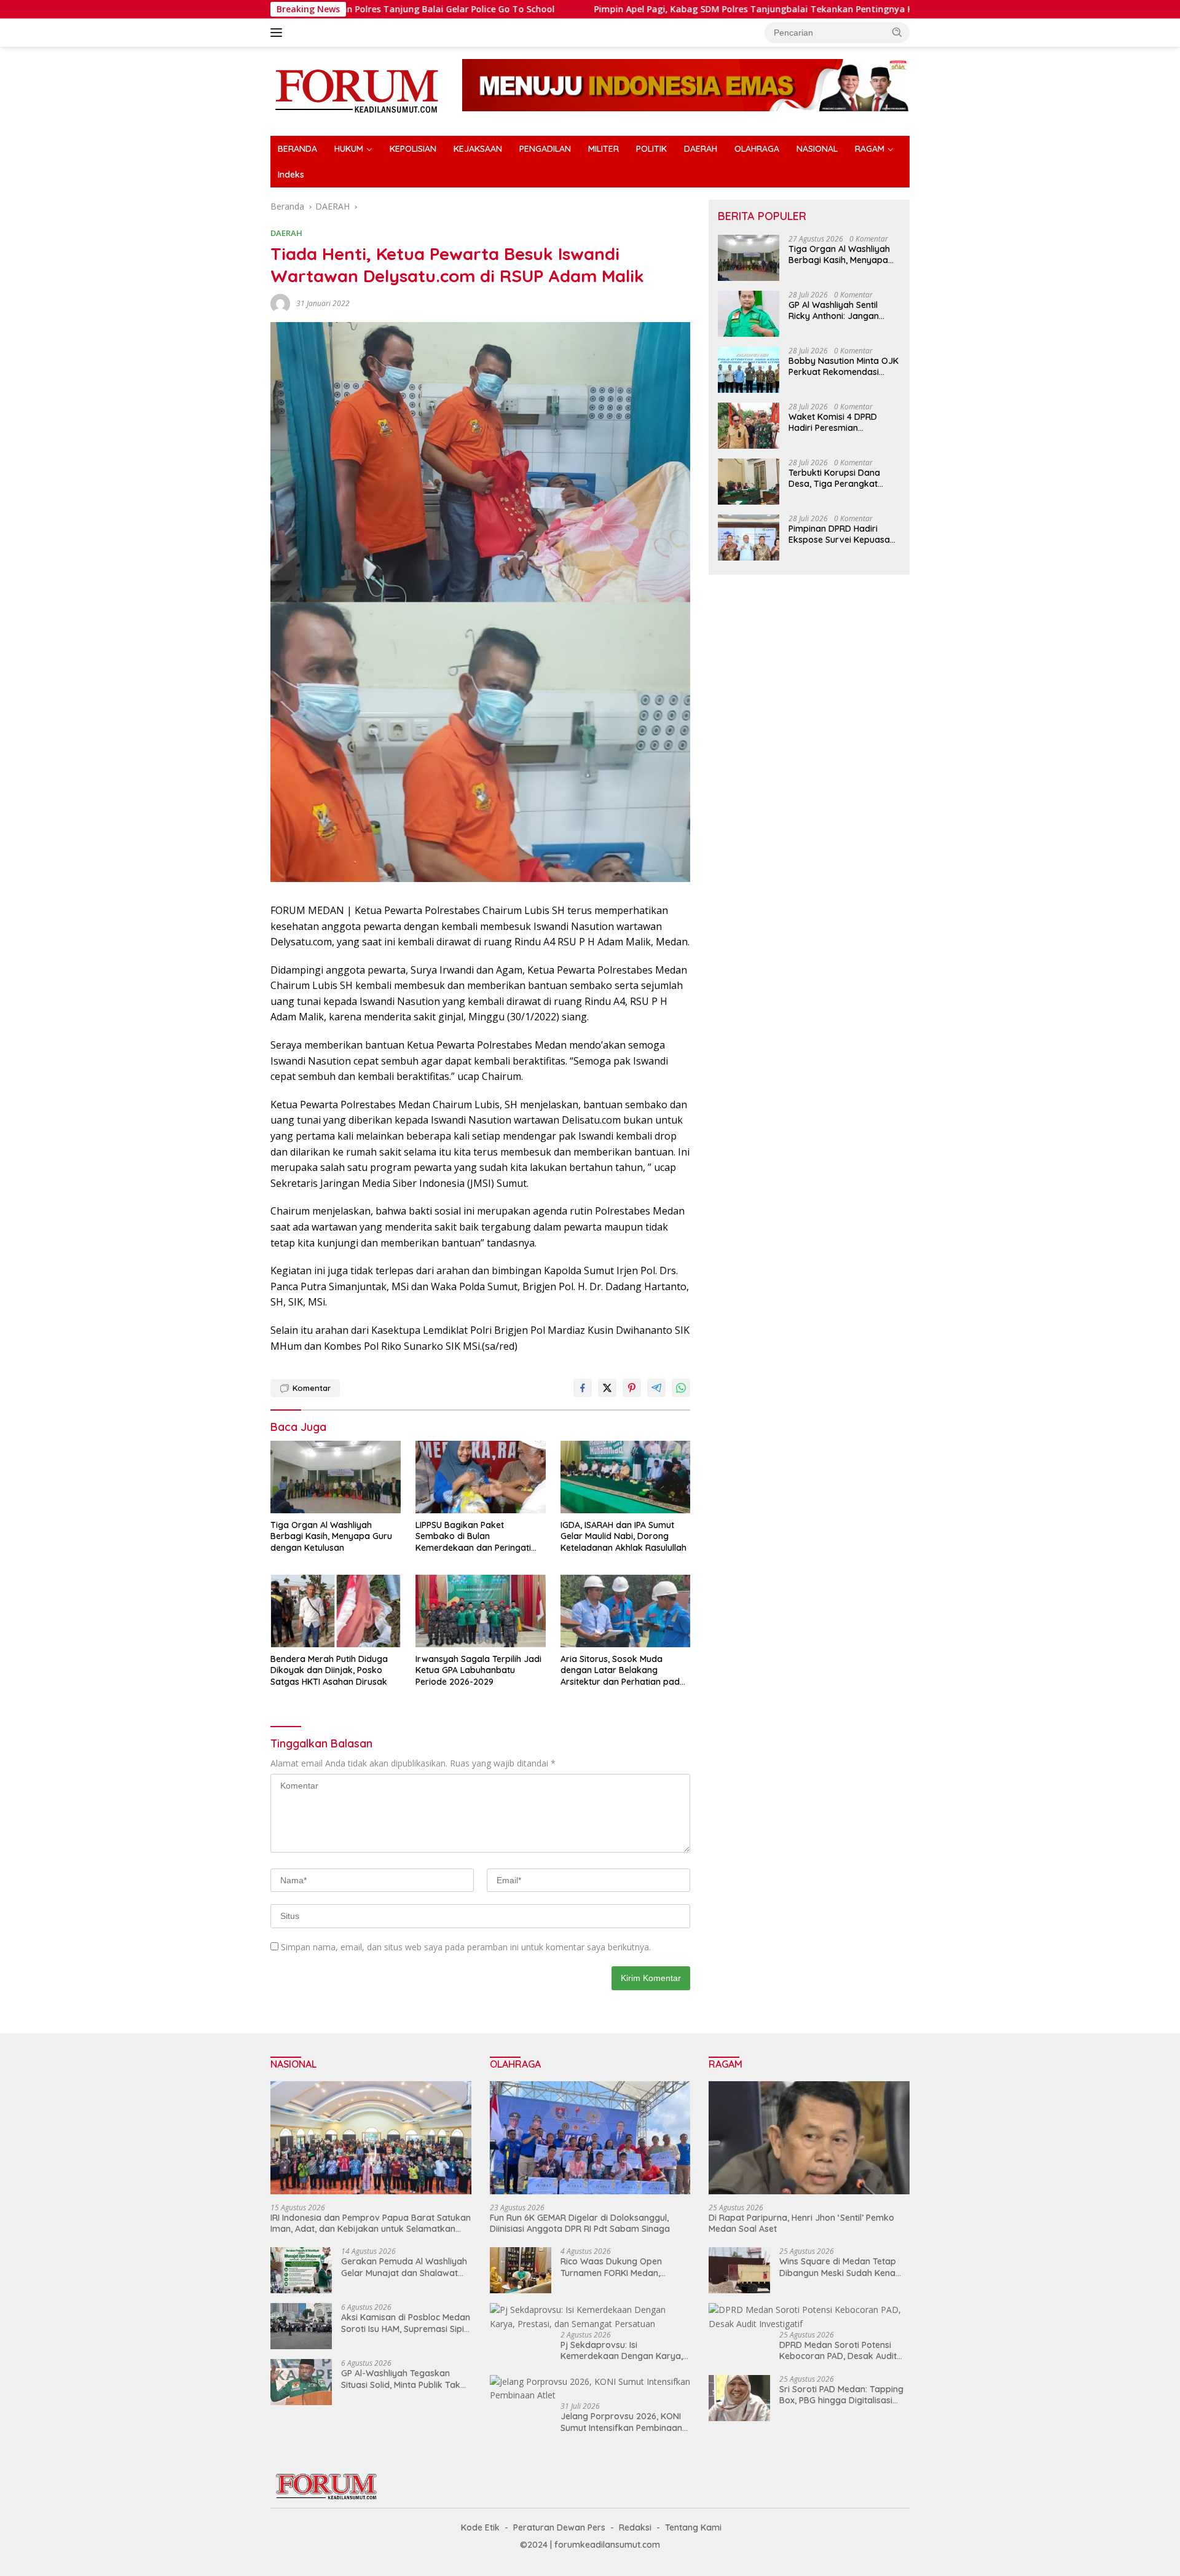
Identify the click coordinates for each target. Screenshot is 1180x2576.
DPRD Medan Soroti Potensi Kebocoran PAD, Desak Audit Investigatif (838, 2350)
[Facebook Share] (583, 1388)
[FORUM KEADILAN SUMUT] (356, 90)
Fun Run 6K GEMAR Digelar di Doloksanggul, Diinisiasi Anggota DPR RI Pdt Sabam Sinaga (580, 2223)
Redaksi (635, 2527)
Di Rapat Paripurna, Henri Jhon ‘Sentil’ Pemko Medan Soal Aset (801, 2223)
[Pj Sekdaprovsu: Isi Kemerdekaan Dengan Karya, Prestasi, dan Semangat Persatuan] (590, 2317)
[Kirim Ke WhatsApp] (681, 1388)
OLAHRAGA (757, 149)
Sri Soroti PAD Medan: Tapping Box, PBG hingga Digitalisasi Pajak (841, 2395)
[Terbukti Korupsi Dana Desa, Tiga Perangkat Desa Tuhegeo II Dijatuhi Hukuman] (749, 482)
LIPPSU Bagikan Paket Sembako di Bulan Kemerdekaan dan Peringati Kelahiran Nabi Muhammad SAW (473, 1536)
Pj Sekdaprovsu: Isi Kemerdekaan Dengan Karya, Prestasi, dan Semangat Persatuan (622, 2350)
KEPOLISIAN (413, 149)
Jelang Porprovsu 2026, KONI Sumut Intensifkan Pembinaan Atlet (621, 2422)
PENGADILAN (545, 149)
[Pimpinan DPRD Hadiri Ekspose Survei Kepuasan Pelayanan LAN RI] (749, 538)
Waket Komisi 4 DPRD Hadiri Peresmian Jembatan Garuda (833, 422)
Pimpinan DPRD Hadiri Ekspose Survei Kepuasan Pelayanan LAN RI (842, 534)
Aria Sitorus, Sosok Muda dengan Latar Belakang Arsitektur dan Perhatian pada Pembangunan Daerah (623, 1670)
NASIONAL (817, 149)
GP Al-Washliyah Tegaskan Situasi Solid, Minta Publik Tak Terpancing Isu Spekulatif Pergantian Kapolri (401, 2379)
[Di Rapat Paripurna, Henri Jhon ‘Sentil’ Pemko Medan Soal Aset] (809, 2138)
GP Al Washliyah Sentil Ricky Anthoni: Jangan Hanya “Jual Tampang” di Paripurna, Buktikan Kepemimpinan (842, 310)
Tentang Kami (693, 2527)
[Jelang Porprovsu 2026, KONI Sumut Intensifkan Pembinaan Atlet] (590, 2389)
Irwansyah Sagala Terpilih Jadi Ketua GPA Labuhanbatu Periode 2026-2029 (478, 1670)
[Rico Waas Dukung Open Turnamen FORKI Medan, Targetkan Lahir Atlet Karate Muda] (521, 2270)
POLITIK (651, 149)
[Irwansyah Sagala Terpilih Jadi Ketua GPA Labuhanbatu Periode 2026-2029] (481, 1611)
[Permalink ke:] (280, 303)
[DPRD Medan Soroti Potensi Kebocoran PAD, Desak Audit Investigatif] (809, 2317)
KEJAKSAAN (478, 149)
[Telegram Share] (656, 1388)
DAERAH (701, 149)
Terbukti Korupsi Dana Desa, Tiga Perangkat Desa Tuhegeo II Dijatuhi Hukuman (837, 478)
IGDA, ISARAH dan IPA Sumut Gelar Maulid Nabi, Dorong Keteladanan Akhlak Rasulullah (623, 1536)
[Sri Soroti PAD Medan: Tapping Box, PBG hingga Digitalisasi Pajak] (739, 2398)
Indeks (291, 175)
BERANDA (297, 149)
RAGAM (870, 149)
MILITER (604, 149)
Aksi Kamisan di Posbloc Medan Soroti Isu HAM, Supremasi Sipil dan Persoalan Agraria (406, 2323)
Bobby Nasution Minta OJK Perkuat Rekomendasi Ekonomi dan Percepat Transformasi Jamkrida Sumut (844, 366)
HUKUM (349, 149)
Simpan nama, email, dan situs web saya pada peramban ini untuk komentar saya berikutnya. (466, 1947)
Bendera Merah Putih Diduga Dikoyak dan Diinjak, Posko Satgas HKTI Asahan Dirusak (329, 1670)
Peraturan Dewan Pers (559, 2527)
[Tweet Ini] (607, 1388)
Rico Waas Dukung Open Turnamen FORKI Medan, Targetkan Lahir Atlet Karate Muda (619, 2267)
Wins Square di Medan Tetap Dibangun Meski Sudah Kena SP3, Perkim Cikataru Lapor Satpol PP (838, 2267)
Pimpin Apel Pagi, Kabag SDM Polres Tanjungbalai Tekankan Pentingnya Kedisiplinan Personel (675, 9)
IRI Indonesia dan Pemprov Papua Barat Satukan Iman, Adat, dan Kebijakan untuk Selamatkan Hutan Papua (371, 2223)
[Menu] (279, 33)
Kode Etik (480, 2527)
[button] (897, 32)
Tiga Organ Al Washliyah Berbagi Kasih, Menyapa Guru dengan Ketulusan (331, 1536)
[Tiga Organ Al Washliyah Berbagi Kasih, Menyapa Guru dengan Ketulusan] (336, 1477)
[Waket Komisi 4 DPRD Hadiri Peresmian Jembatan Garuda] (749, 426)
